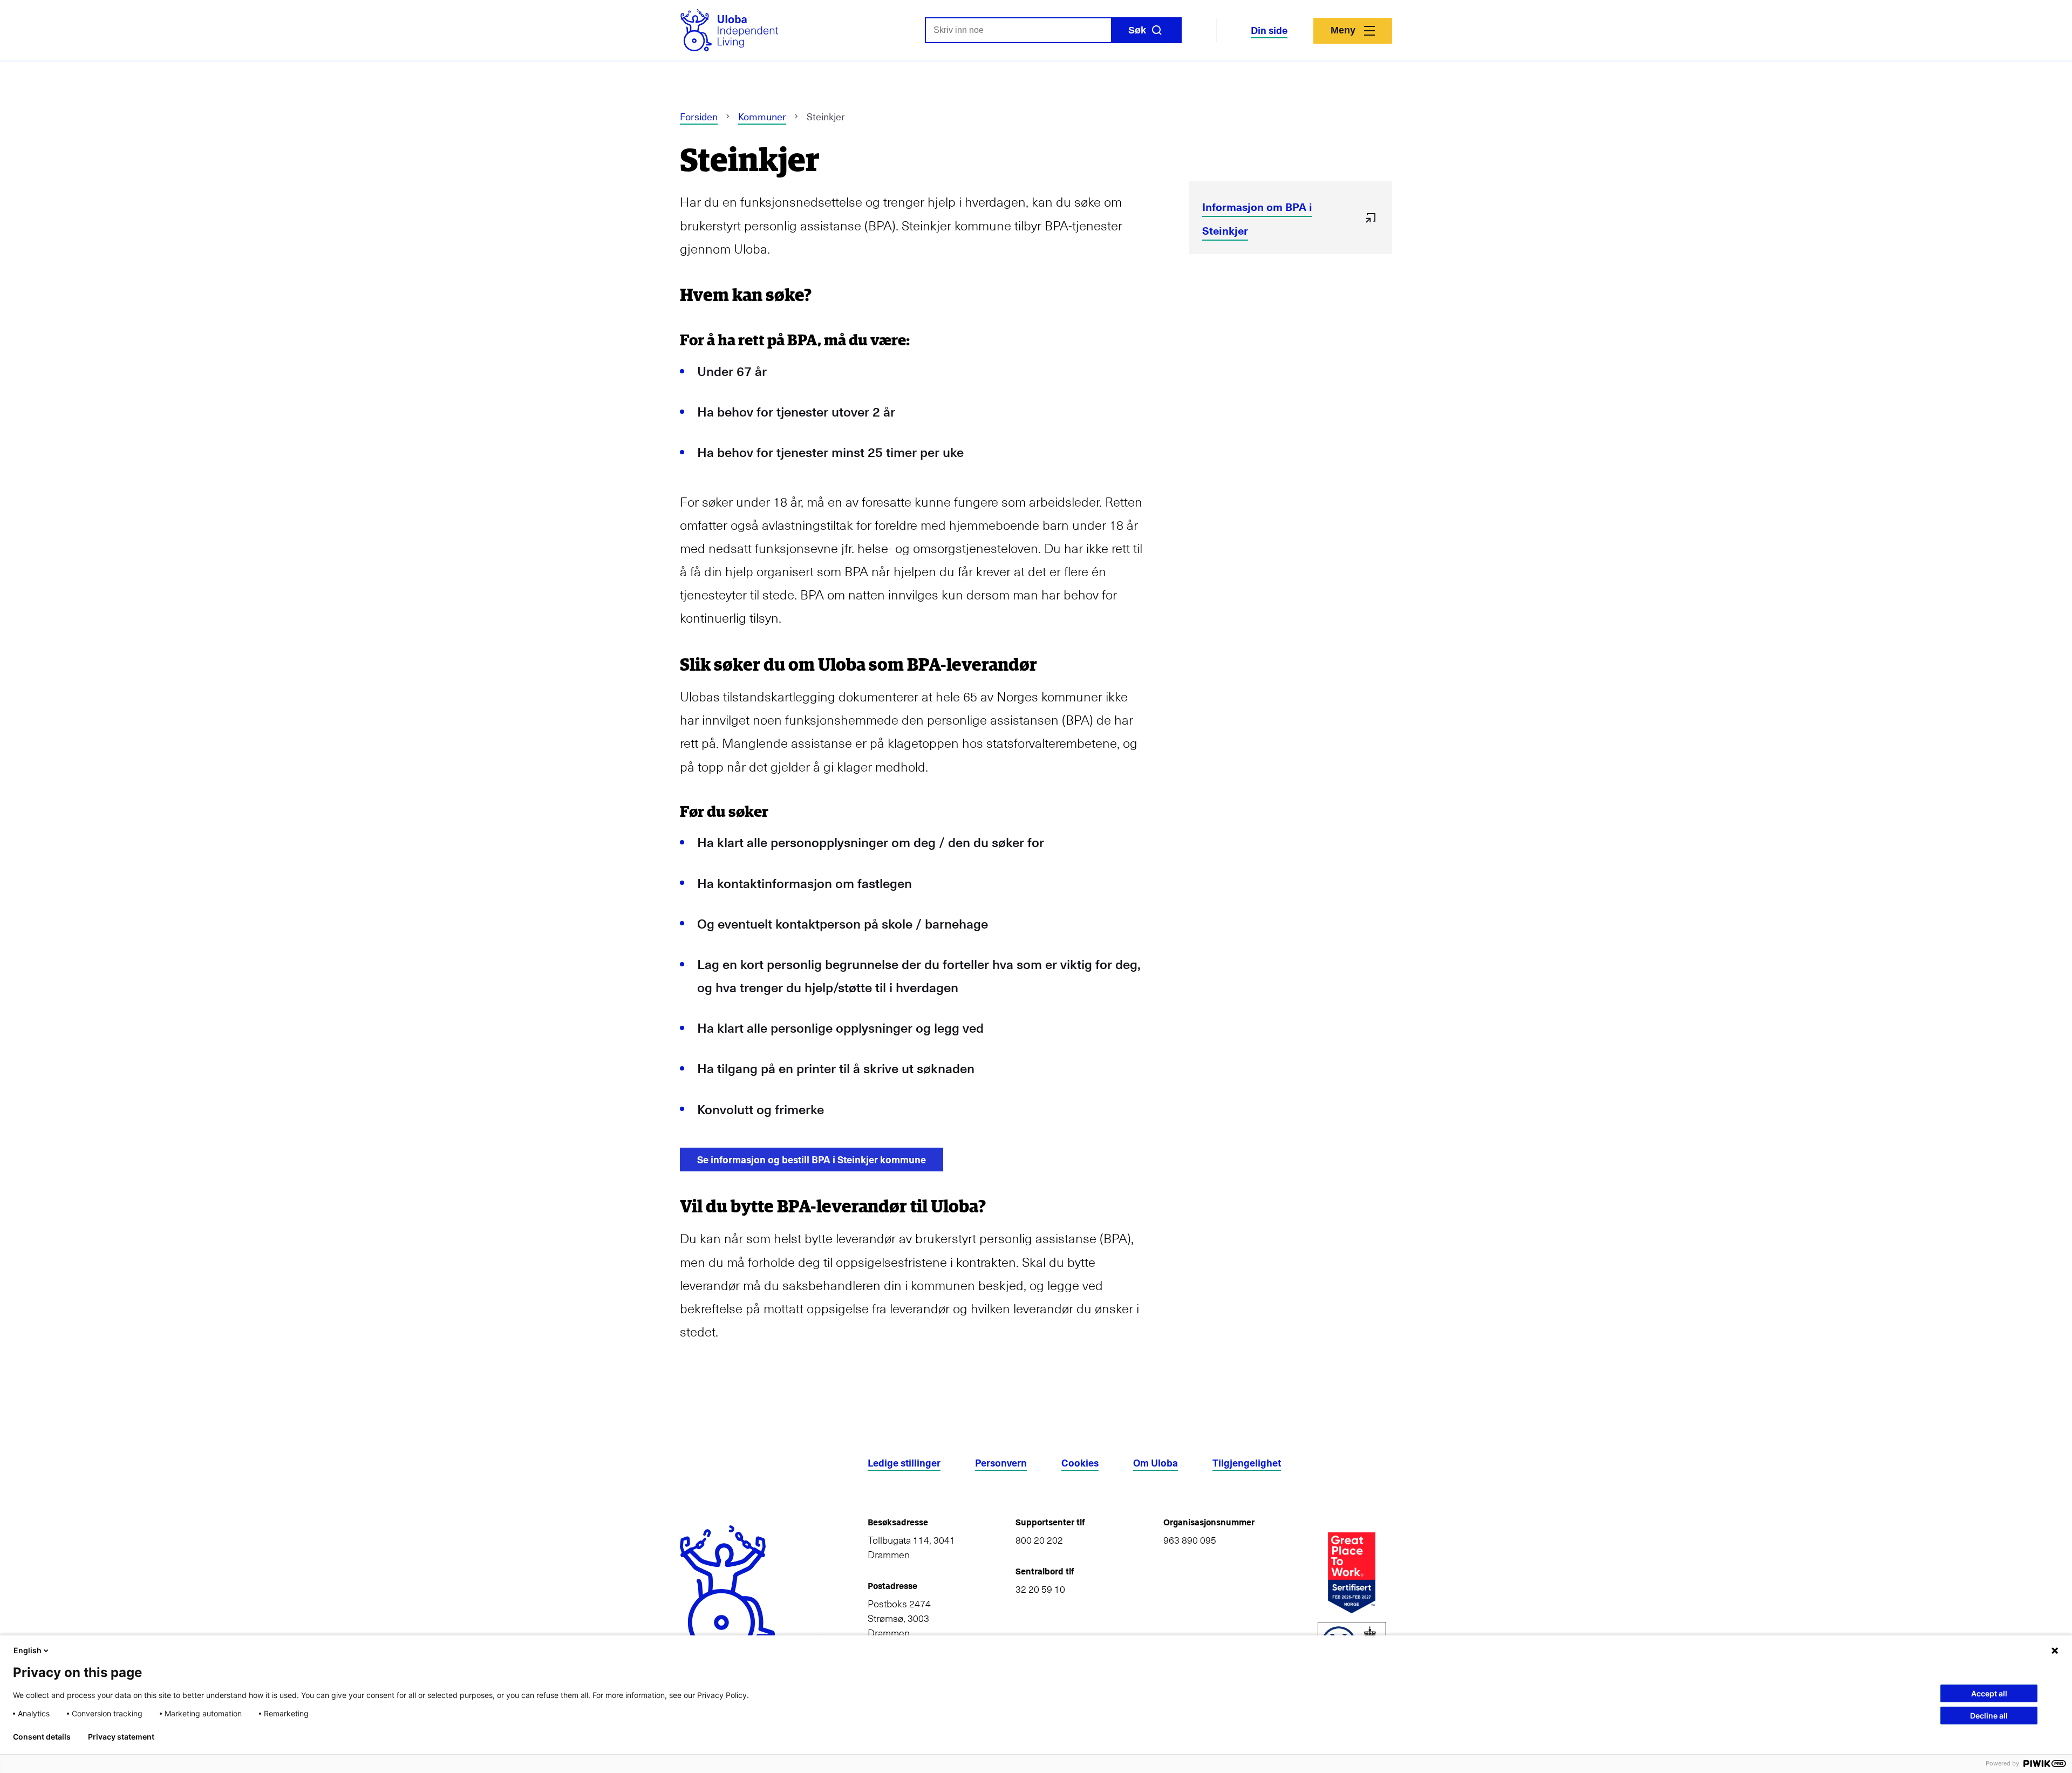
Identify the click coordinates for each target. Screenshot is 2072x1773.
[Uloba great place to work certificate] (1352, 1573)
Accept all (1989, 1693)
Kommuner (762, 116)
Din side (1269, 30)
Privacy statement (121, 1737)
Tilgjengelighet (1247, 1463)
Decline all (1989, 1716)
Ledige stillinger (904, 1463)
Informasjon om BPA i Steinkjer (1257, 218)
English (28, 1650)
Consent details (42, 1737)
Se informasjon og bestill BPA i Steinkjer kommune (812, 1159)
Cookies (1080, 1463)
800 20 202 (1039, 1540)
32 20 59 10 (1040, 1589)
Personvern (1001, 1463)
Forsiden (699, 116)
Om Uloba (1156, 1463)
